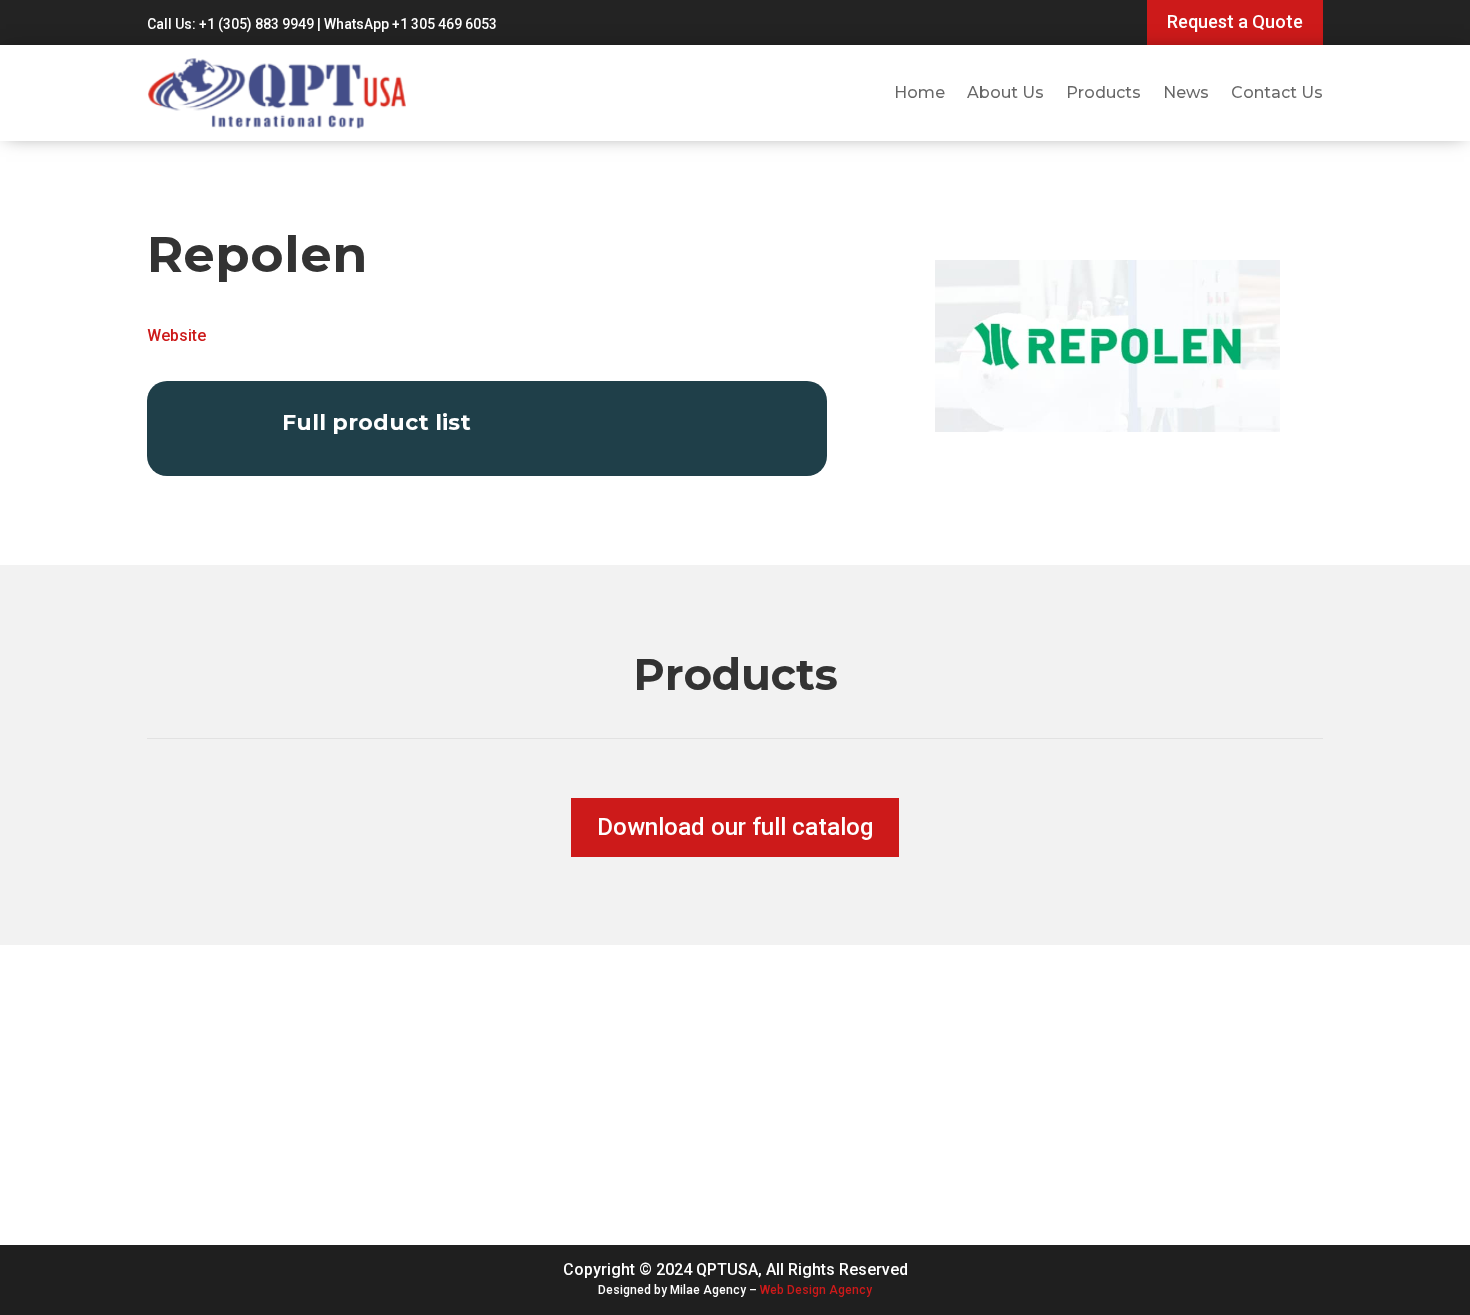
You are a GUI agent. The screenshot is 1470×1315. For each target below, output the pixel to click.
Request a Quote (1235, 21)
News (1186, 92)
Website (176, 335)
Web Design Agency (816, 1290)
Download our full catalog (735, 827)
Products (1103, 92)
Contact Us (1277, 92)
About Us (1005, 92)
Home (919, 92)
